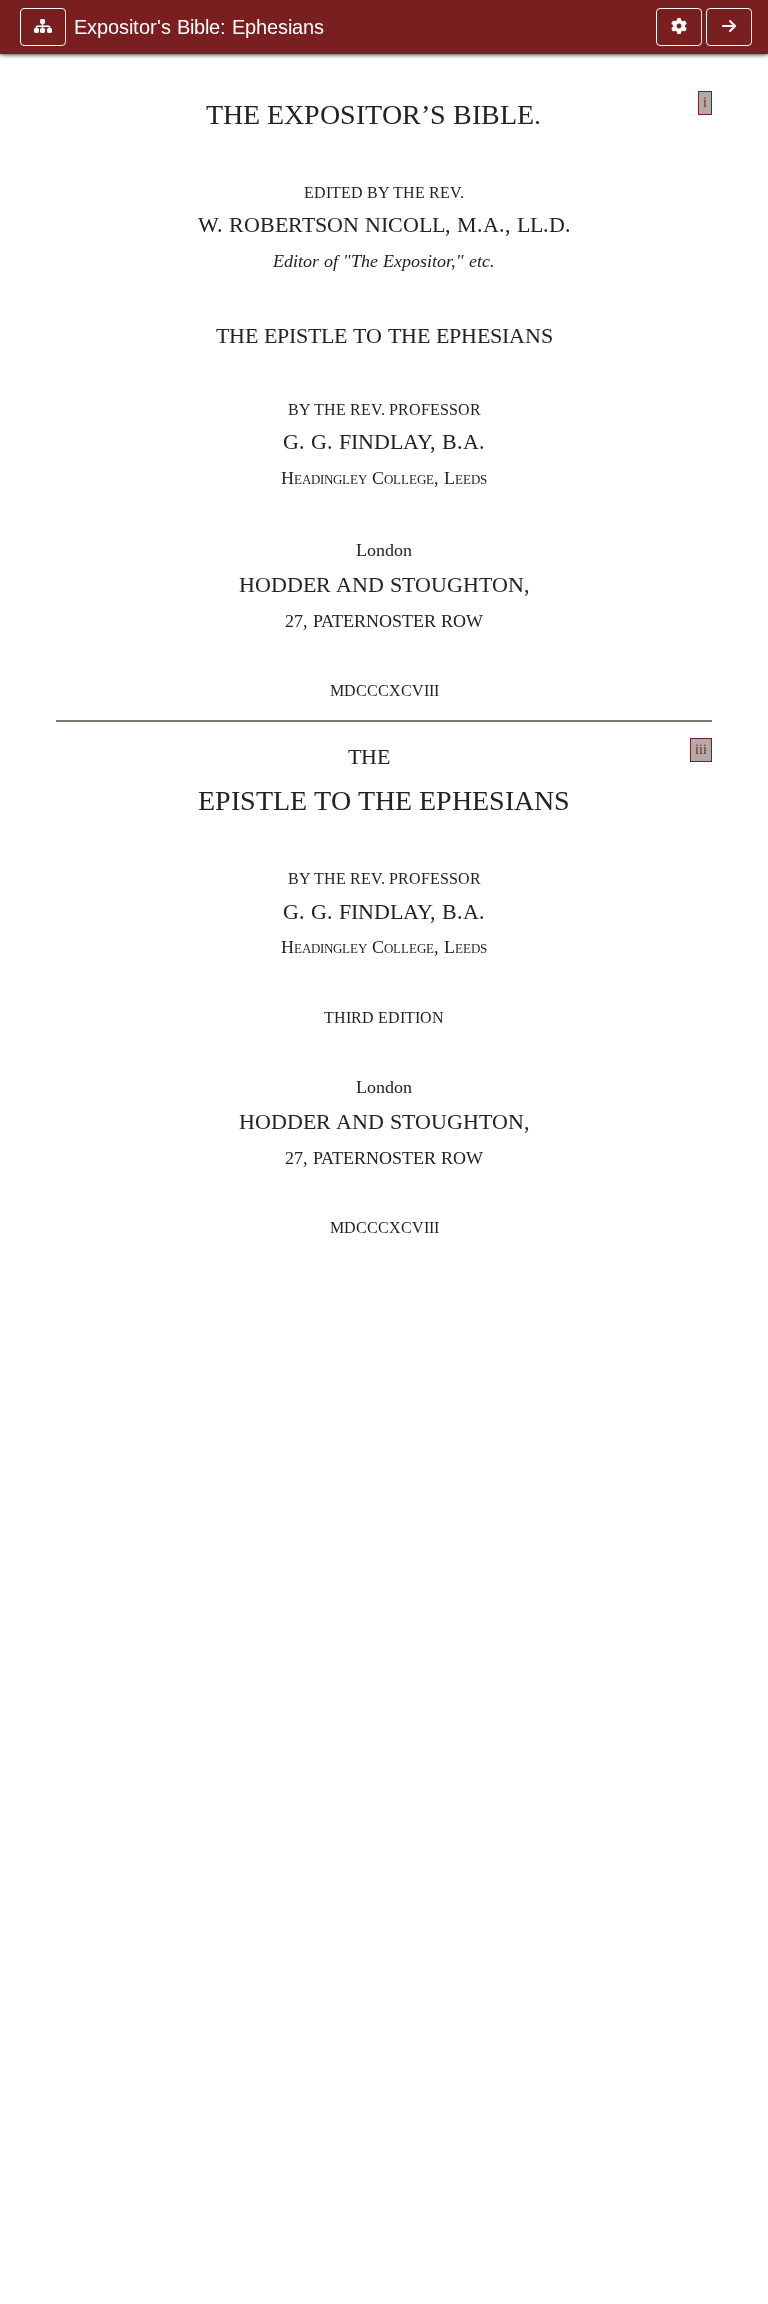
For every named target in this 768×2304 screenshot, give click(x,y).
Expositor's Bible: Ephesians (199, 27)
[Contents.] (729, 27)
